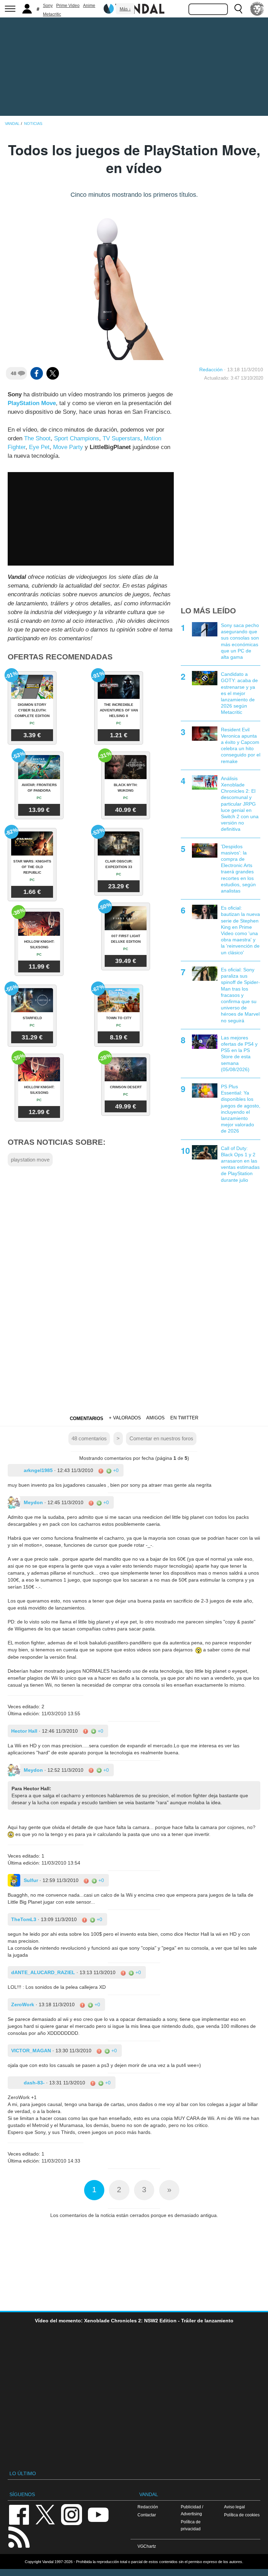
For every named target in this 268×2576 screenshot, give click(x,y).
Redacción (211, 369)
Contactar (147, 2515)
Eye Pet (39, 447)
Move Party (68, 447)
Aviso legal (234, 2507)
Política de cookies (242, 2515)
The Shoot (37, 438)
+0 (115, 1470)
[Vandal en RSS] (19, 2536)
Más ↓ (125, 9)
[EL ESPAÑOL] (257, 9)
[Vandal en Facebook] (19, 2514)
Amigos (155, 1418)
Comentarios (87, 1418)
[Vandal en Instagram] (72, 2514)
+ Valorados (125, 1418)
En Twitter (184, 1418)
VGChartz (147, 2546)
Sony (48, 6)
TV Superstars (121, 438)
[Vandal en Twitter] (45, 2514)
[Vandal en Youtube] (98, 2514)
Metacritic (52, 14)
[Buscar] (238, 9)
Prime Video (68, 6)
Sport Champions (77, 438)
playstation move (30, 1160)
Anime (89, 6)
